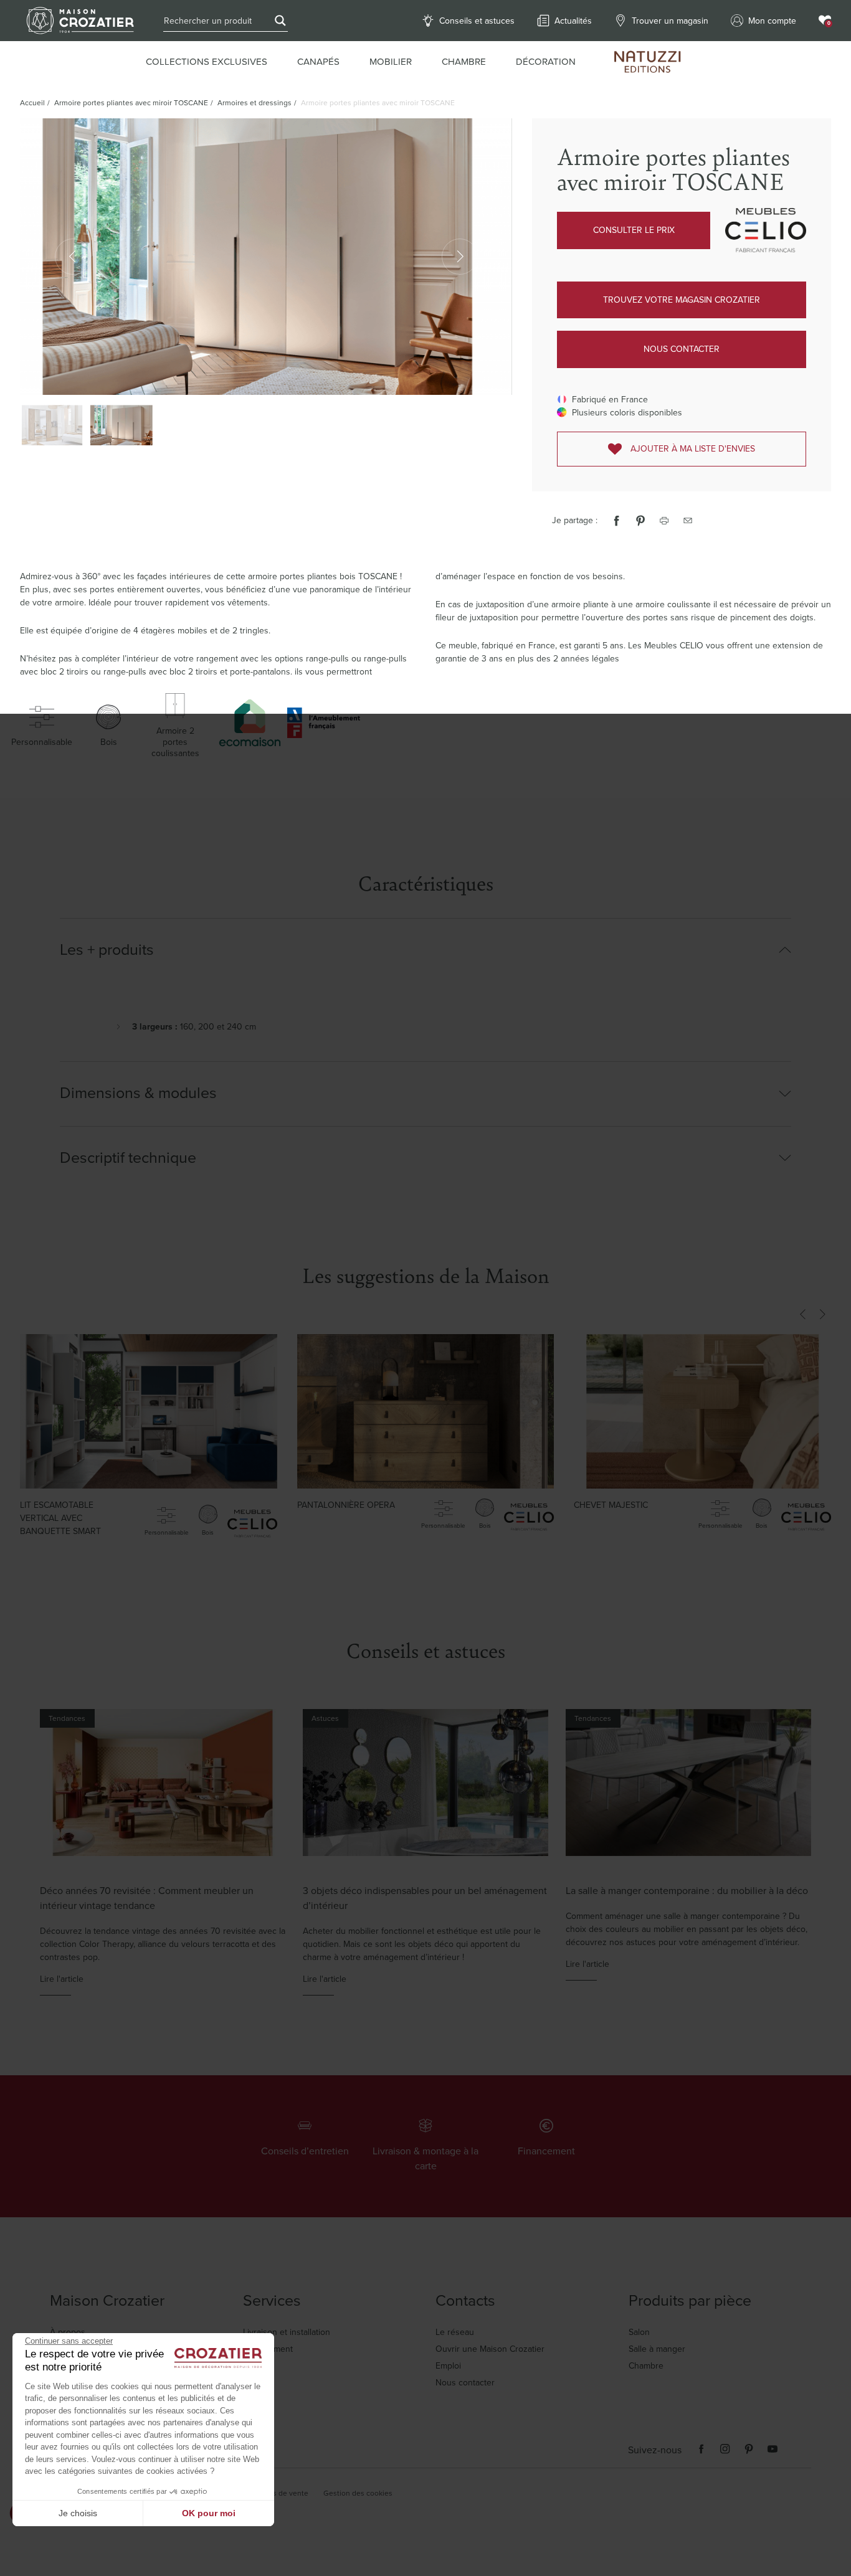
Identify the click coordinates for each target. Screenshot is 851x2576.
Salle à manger (657, 2349)
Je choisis (78, 2513)
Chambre (646, 2366)
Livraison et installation (287, 2332)
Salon (639, 2332)
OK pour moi (209, 2513)
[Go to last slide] (802, 1314)
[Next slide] (822, 1314)
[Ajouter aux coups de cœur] (249, 1366)
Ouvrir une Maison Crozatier (490, 2349)
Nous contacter (682, 349)
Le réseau (455, 2332)
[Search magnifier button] (280, 21)
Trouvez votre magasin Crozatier (682, 300)
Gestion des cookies (358, 2493)
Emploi (448, 2366)
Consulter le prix (634, 230)
